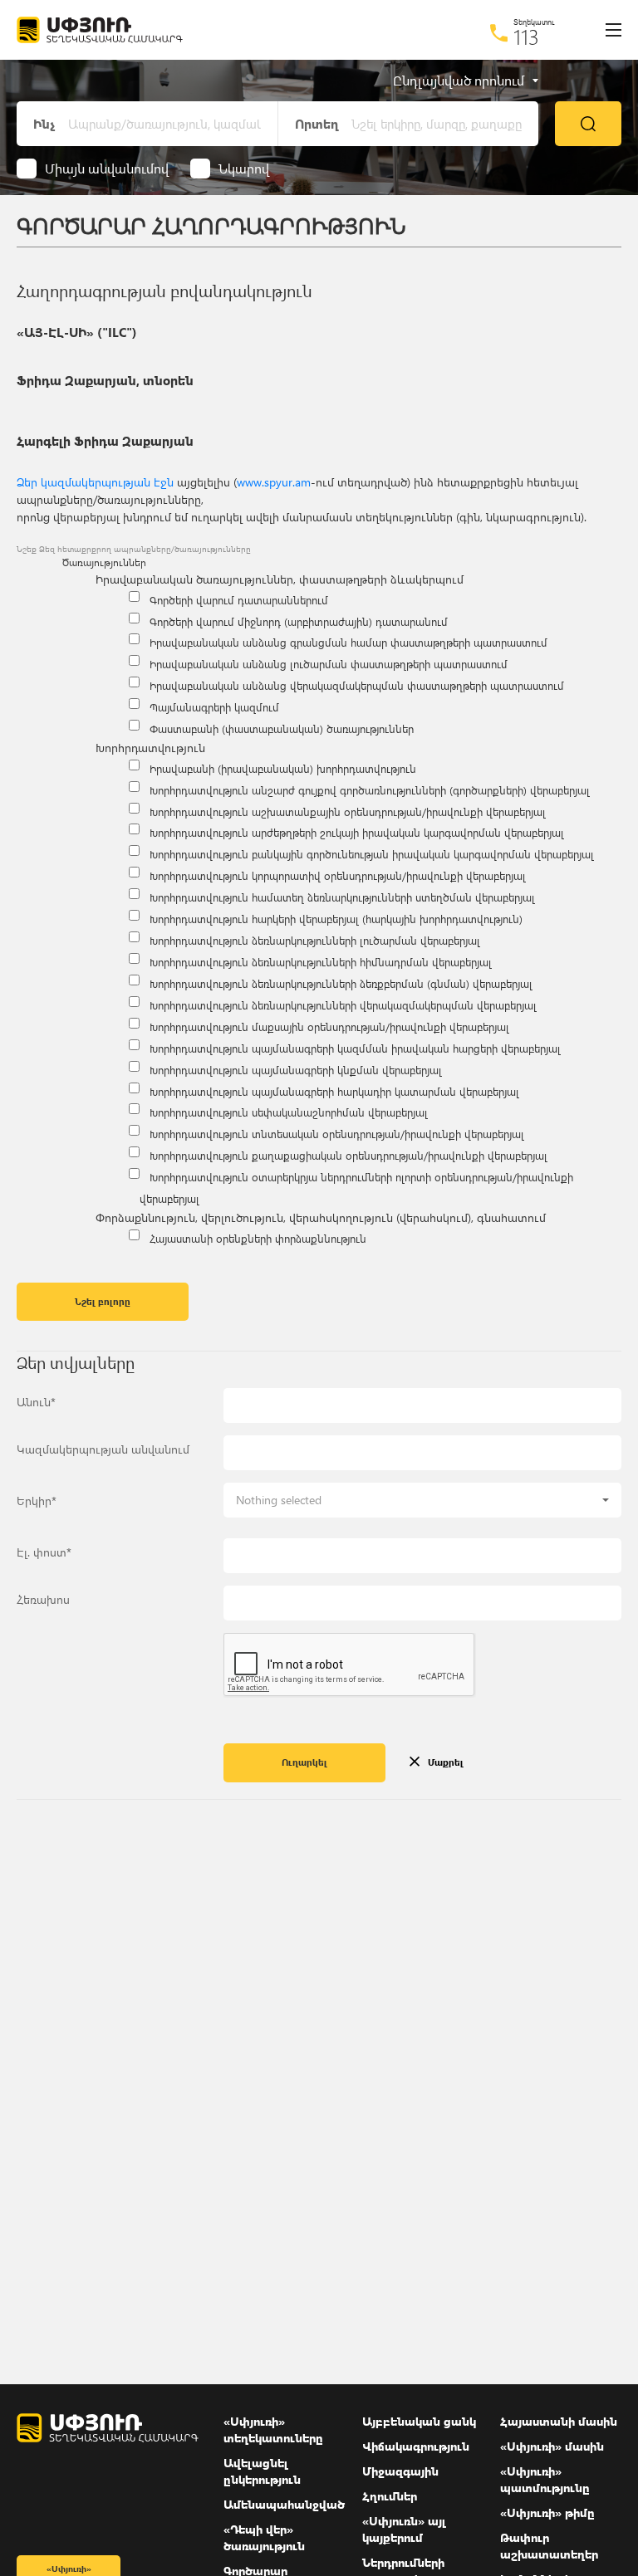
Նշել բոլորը (103, 1301)
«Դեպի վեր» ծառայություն (264, 2537)
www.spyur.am (274, 482)
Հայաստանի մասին (559, 2421)
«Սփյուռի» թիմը (547, 2512)
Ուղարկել (304, 1762)
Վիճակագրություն (416, 2446)
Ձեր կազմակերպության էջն (95, 482)
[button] (422, 1500)
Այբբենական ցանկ (419, 2421)
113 (526, 37)
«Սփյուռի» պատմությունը (545, 2479)
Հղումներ (390, 2496)
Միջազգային (400, 2471)
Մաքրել (446, 1762)
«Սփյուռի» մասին (552, 2446)
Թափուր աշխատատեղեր (549, 2546)
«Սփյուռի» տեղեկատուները (273, 2429)
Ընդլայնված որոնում (459, 81)
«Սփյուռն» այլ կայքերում (404, 2529)
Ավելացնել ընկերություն (262, 2471)
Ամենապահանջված (284, 2504)
